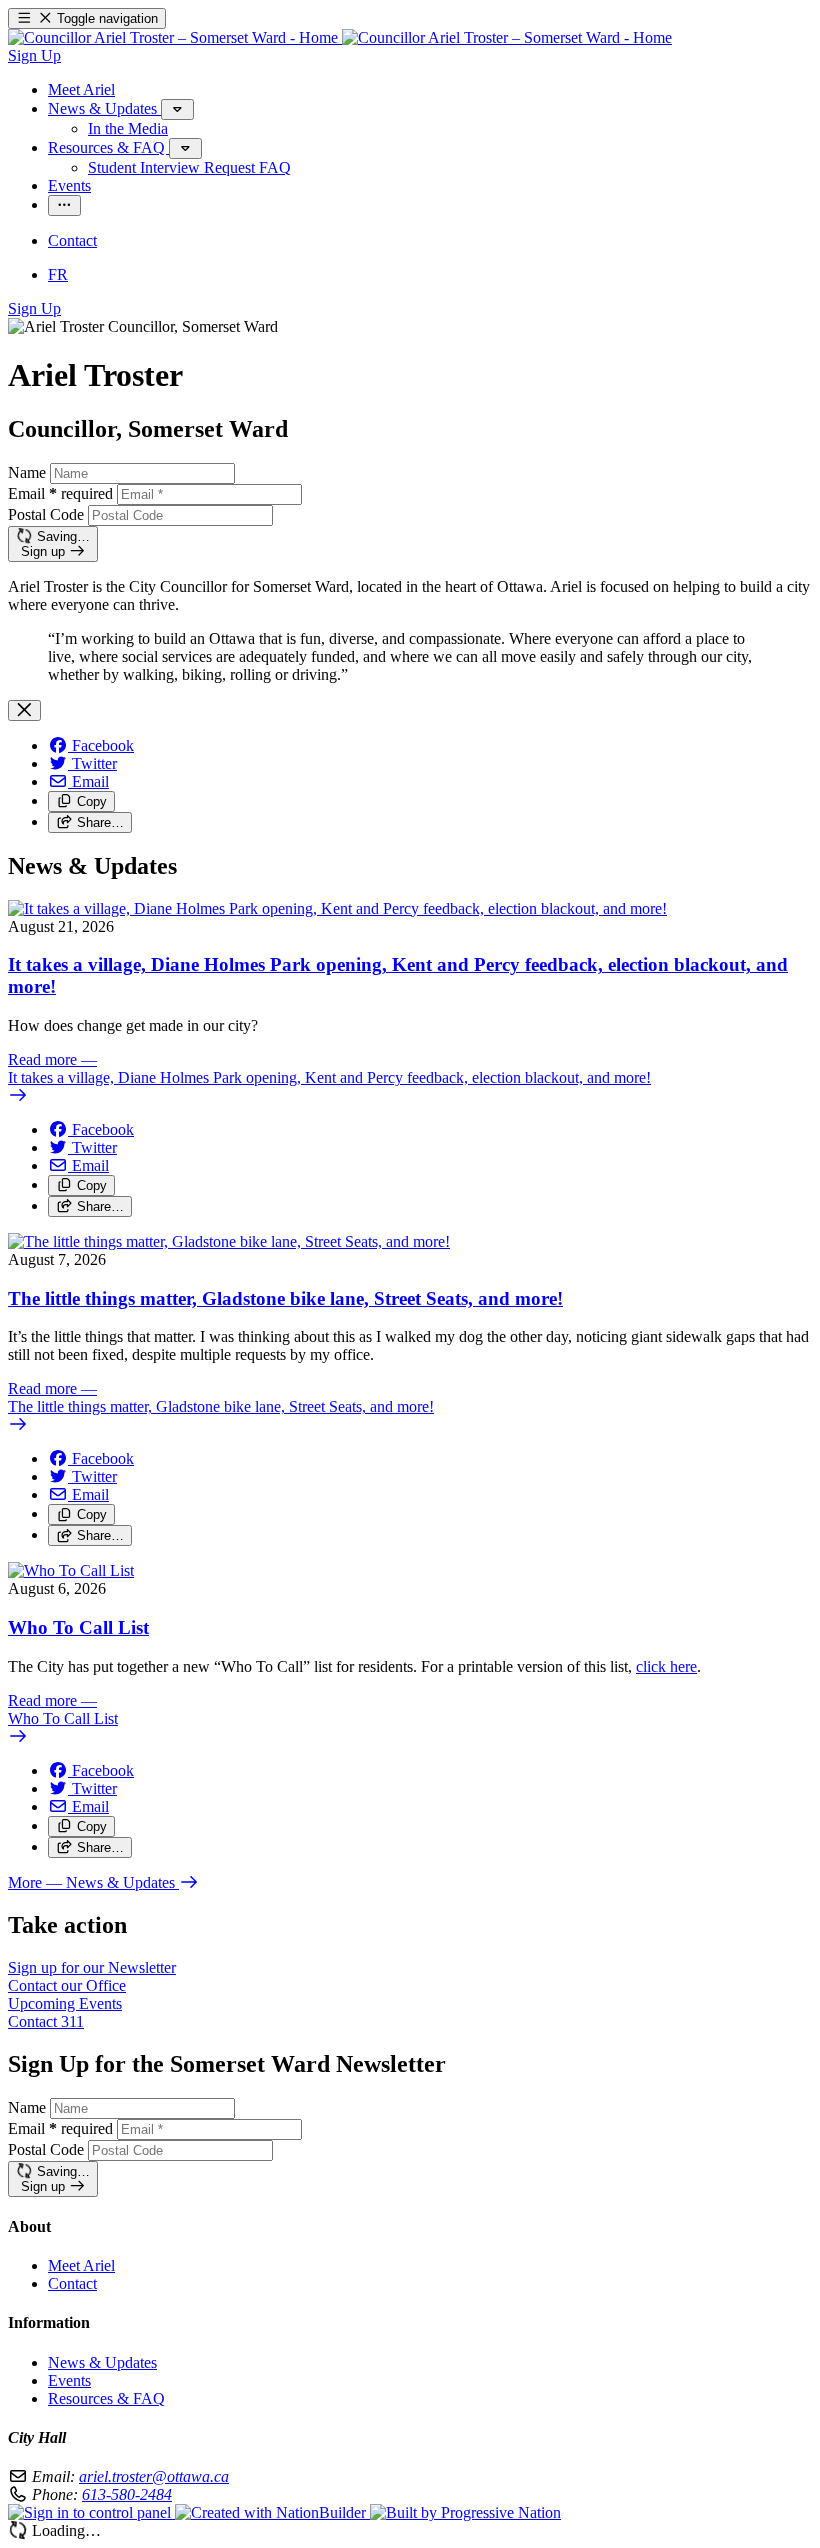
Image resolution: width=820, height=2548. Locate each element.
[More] (177, 109)
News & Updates (102, 2362)
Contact (72, 2283)
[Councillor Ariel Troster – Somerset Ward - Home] (340, 37)
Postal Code (46, 514)
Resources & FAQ (106, 2398)
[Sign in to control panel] (91, 2512)
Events (69, 2380)
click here (666, 1666)
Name (27, 472)
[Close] (24, 710)
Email (60, 493)
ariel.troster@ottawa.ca (154, 2476)
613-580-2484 (127, 2494)
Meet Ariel (81, 2265)
